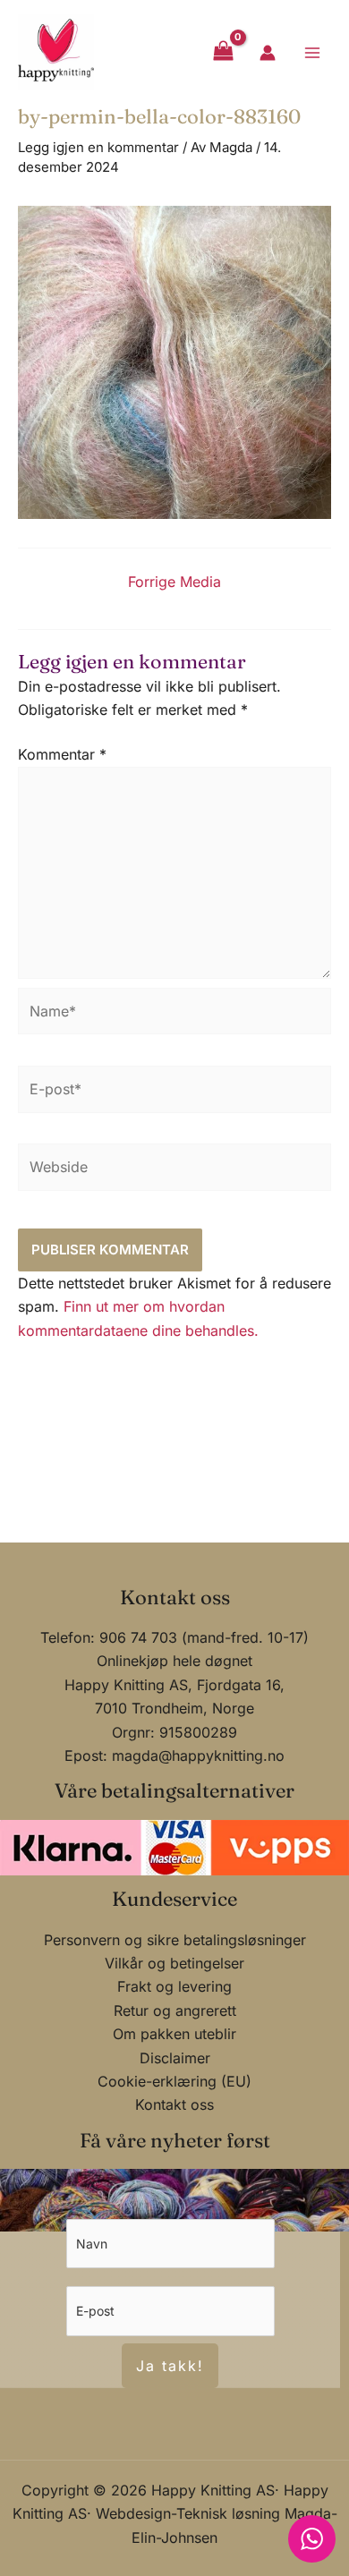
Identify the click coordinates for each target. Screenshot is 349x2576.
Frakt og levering (174, 1986)
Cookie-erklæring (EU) (174, 2081)
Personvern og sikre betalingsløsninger (175, 1940)
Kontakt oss (174, 2104)
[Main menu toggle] (312, 52)
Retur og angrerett (175, 2011)
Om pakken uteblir (174, 2034)
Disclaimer (175, 2058)
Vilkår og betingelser (174, 1963)
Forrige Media (174, 582)
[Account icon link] (268, 53)
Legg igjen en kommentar (98, 147)
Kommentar (62, 754)
